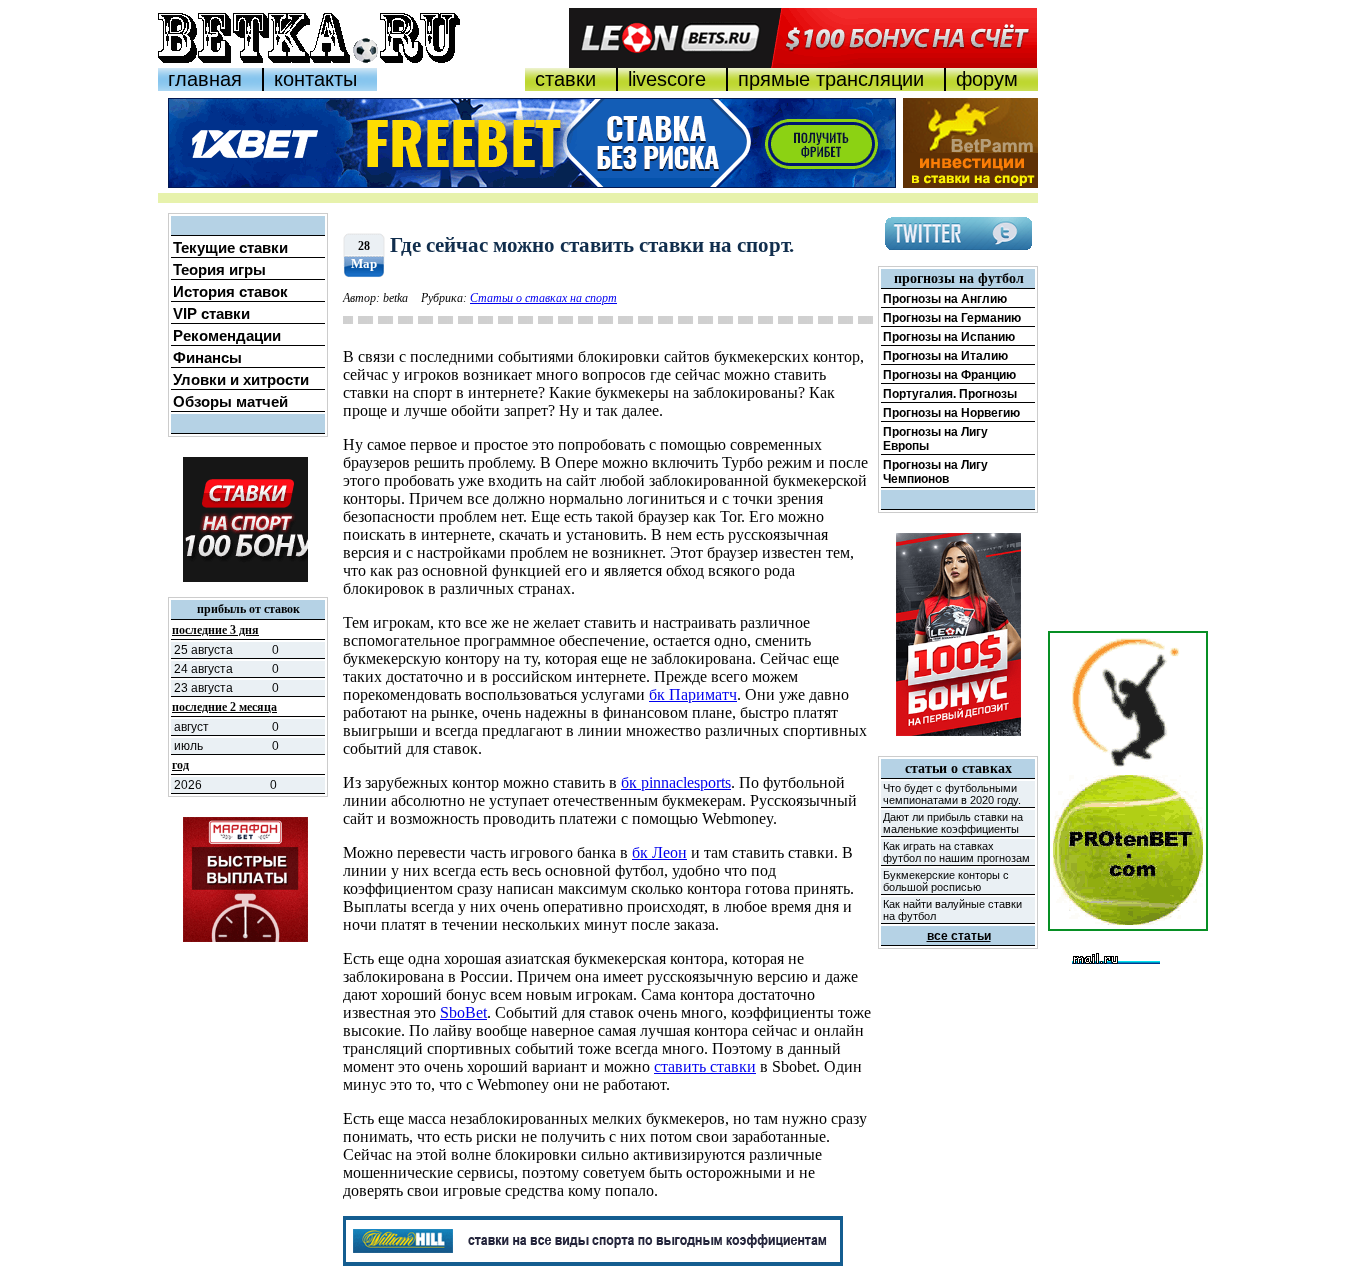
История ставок (230, 291)
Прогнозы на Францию (949, 375)
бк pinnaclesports (676, 782)
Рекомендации (227, 335)
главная (205, 79)
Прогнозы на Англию (945, 299)
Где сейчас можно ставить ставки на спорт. (592, 245)
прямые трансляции (831, 79)
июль (188, 746)
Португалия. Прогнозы (950, 394)
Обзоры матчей (230, 401)
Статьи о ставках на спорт (543, 298)
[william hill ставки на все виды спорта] (593, 1260)
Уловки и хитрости (241, 379)
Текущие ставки (230, 247)
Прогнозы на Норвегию (951, 413)
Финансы (207, 357)
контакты (315, 79)
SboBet (463, 1012)
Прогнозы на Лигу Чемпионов (935, 472)
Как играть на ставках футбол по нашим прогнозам (956, 852)
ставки (565, 79)
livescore (667, 79)
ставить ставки (705, 1066)
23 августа (203, 688)
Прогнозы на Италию (945, 356)
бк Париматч (693, 694)
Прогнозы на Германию (952, 318)
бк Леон (659, 852)
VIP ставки (211, 313)
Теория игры (219, 269)
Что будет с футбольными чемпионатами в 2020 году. (952, 794)
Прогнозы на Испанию (949, 337)
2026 (188, 785)
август (191, 727)
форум (987, 79)
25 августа (203, 650)
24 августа (203, 669)
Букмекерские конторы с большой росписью (946, 881)
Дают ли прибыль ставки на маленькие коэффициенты (953, 823)
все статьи (959, 936)
